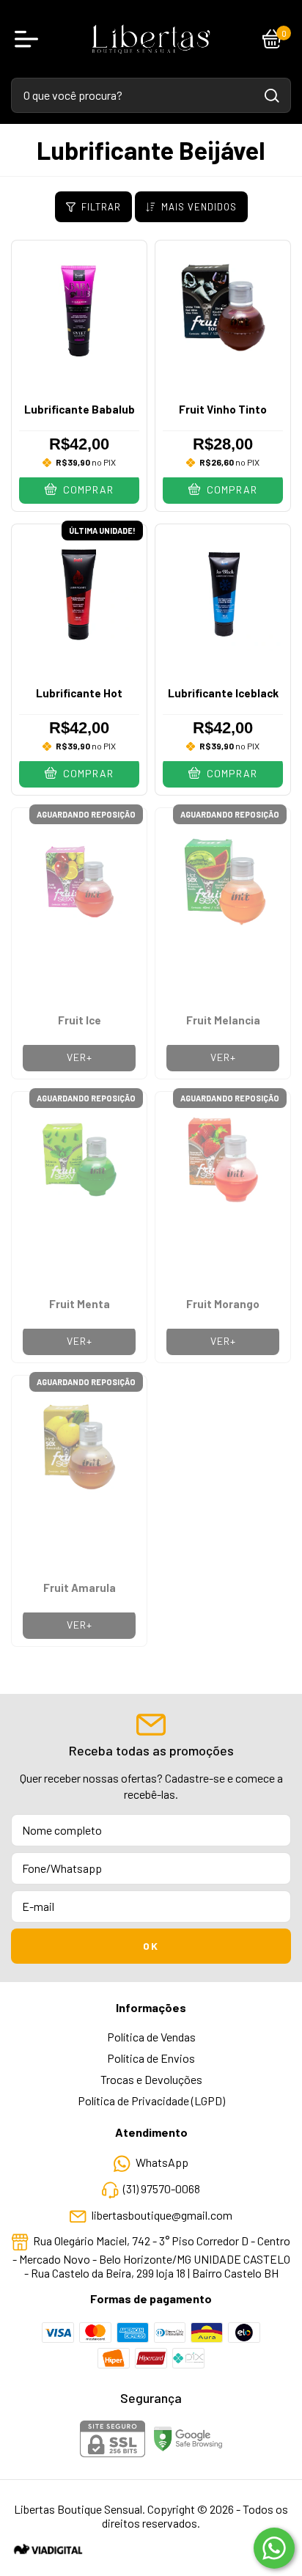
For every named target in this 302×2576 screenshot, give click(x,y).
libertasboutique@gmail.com (162, 2215)
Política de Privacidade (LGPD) (151, 2100)
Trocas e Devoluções (151, 2079)
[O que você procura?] (272, 96)
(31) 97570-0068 (162, 2188)
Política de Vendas (151, 2037)
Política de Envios (151, 2058)
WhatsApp (162, 2163)
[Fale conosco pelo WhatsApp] (274, 2548)
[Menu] (29, 39)
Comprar (87, 489)
